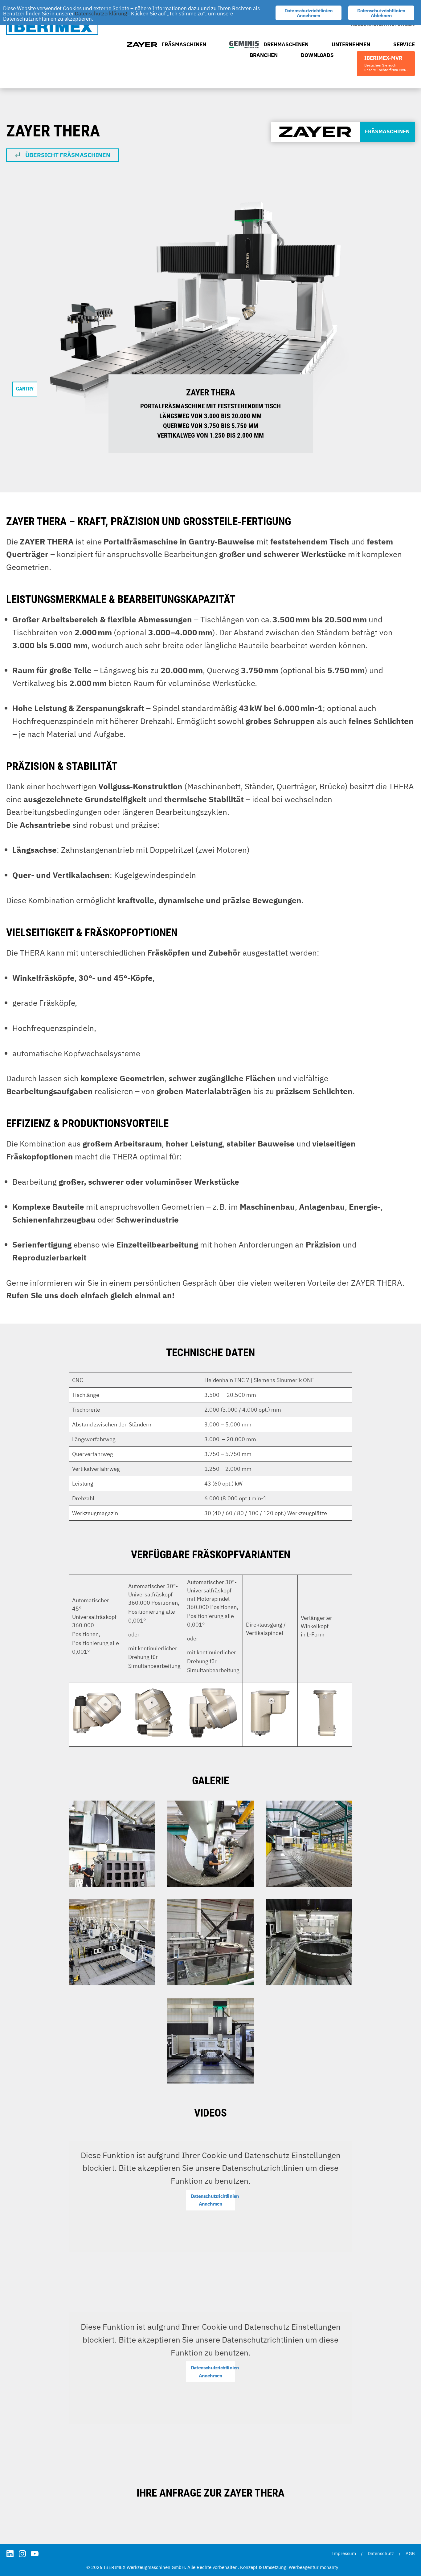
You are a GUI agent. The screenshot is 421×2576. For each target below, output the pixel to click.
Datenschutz (381, 2553)
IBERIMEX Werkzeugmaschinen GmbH (52, 27)
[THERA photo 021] (211, 2041)
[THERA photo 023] (309, 1942)
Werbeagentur (304, 2567)
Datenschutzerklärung (101, 14)
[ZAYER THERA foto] (112, 1942)
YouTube (35, 2554)
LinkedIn (10, 2554)
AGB (410, 2553)
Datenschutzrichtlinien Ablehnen (381, 13)
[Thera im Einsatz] (112, 1844)
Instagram (22, 2554)
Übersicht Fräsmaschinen (68, 155)
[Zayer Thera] (309, 1844)
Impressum (344, 2553)
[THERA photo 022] (211, 1942)
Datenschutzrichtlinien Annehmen (213, 2200)
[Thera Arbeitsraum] (211, 1844)
